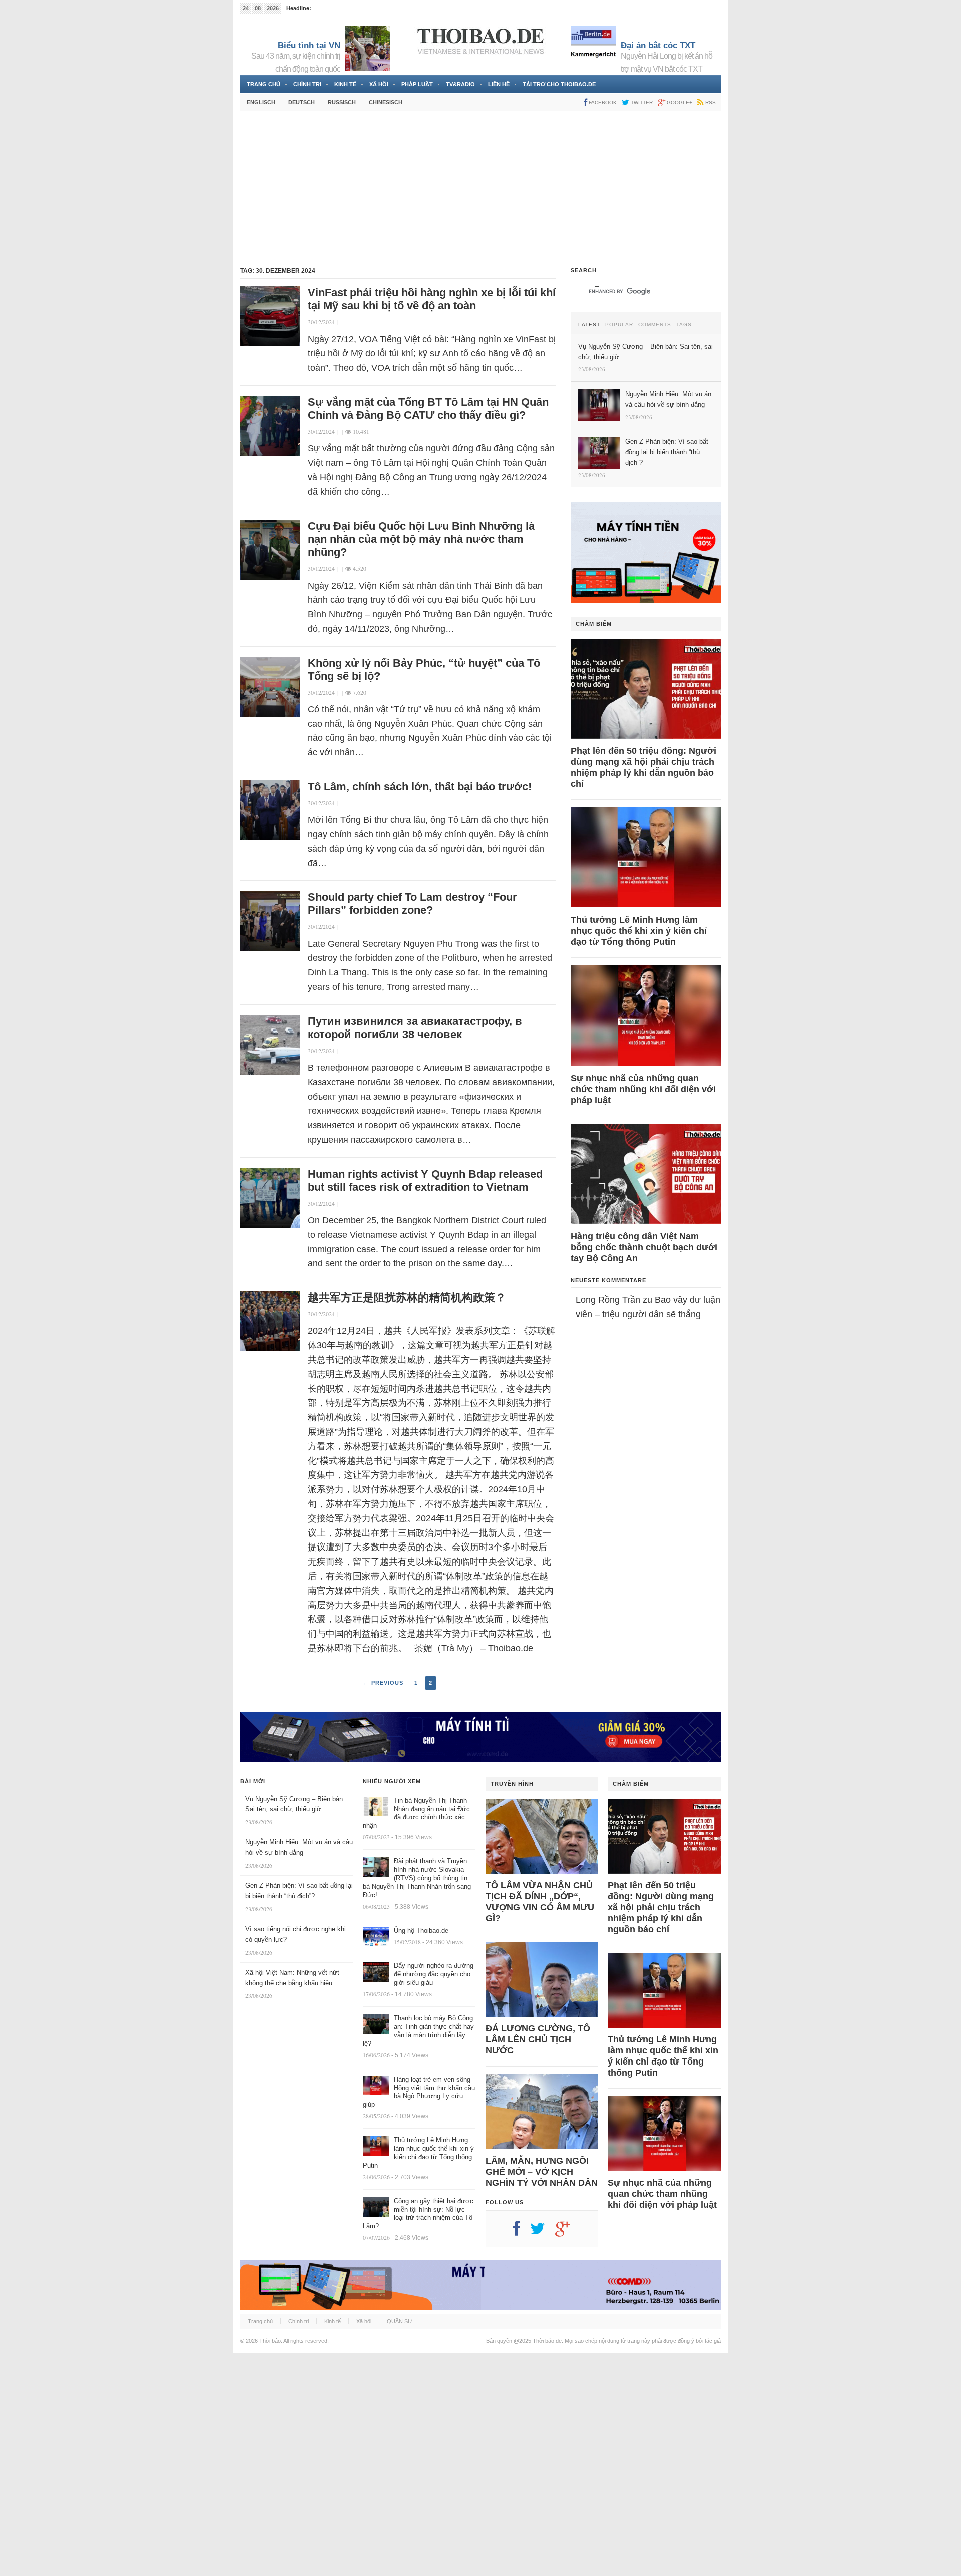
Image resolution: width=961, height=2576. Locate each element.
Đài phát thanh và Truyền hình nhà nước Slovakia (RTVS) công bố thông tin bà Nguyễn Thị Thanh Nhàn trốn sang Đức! (417, 1878)
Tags (684, 325)
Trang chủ (264, 84)
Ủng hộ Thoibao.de (421, 1931)
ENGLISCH (261, 102)
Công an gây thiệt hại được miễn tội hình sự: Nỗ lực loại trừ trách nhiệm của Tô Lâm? (418, 2214)
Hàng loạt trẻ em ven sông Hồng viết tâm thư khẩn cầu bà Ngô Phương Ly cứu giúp (419, 2092)
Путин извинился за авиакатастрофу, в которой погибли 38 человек (415, 1028)
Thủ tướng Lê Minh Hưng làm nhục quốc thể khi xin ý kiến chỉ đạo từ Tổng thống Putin (639, 931)
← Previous (383, 1683)
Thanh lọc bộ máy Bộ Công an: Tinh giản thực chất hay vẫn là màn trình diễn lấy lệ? (418, 2031)
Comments (655, 325)
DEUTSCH (302, 102)
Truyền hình (512, 1784)
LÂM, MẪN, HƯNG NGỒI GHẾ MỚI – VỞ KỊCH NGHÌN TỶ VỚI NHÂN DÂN (542, 2172)
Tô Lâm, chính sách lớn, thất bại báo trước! (420, 787)
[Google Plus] (568, 2232)
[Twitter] (543, 2232)
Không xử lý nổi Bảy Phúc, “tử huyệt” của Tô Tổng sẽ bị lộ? (424, 669)
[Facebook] (522, 2232)
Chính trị (307, 84)
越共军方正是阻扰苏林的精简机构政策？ (407, 1298)
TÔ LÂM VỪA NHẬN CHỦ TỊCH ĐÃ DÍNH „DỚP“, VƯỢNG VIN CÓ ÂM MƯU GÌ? (540, 1902)
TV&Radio (460, 84)
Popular (619, 325)
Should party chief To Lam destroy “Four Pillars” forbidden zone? (412, 904)
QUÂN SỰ (400, 2321)
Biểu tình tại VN (309, 45)
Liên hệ (499, 84)
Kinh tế (345, 84)
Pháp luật (417, 84)
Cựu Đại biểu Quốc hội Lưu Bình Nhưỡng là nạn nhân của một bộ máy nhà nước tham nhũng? (421, 539)
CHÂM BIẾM (594, 624)
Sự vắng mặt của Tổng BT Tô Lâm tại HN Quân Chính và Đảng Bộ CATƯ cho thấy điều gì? (428, 409)
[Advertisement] (480, 189)
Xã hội (379, 84)
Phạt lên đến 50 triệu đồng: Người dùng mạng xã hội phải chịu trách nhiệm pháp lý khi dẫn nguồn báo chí (643, 767)
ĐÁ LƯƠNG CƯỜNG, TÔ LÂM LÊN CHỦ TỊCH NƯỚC (538, 2039)
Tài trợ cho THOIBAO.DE (559, 84)
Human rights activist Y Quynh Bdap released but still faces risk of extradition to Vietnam (425, 1180)
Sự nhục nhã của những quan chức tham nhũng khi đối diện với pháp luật (643, 1089)
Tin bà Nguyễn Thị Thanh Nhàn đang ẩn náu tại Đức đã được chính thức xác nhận (416, 1813)
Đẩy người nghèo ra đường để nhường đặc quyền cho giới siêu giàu (434, 1974)
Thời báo (270, 2341)
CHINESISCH (386, 102)
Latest (589, 325)
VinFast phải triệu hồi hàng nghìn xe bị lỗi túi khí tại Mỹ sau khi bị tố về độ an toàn (432, 299)
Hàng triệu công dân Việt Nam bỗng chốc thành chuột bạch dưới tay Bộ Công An (644, 1247)
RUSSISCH (342, 102)
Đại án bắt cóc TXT (658, 45)
